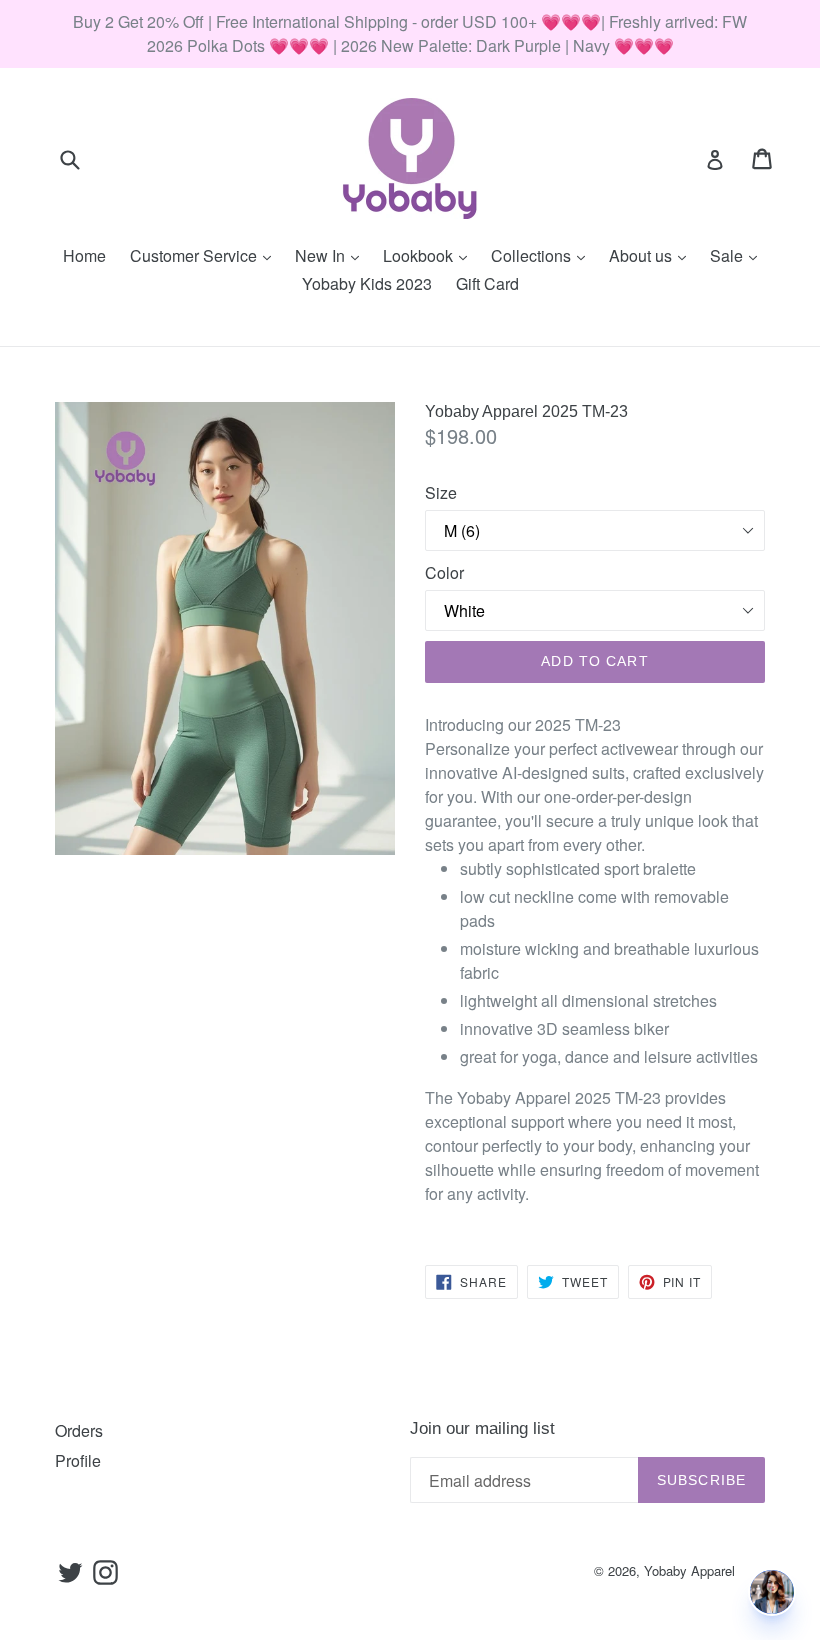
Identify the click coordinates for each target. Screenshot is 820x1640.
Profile (78, 1460)
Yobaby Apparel (689, 1570)
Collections (543, 255)
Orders (79, 1430)
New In (332, 255)
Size (441, 492)
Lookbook (430, 255)
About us (652, 255)
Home (84, 255)
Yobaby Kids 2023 (367, 283)
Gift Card (487, 283)
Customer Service (205, 255)
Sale (738, 255)
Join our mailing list (482, 1428)
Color (444, 572)
